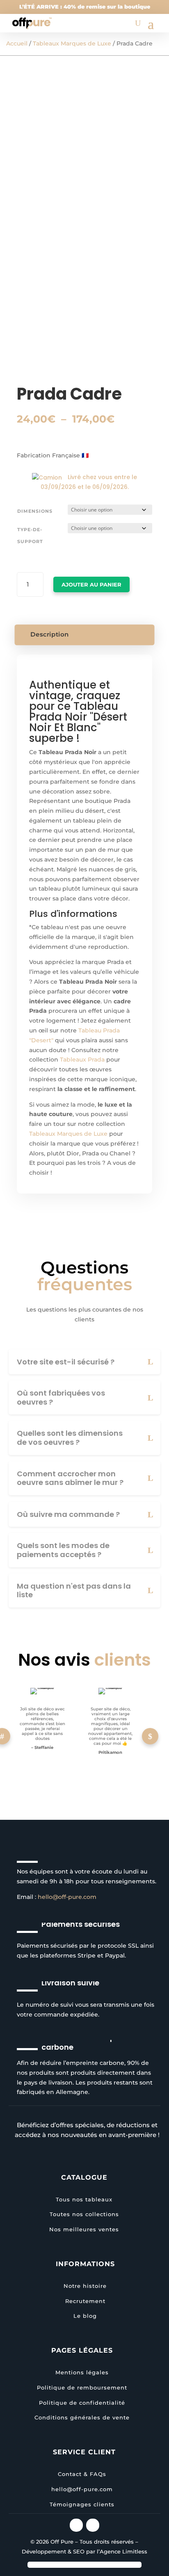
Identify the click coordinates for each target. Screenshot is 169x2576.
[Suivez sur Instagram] (76, 2525)
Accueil (17, 43)
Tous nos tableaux (84, 2199)
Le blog (85, 2316)
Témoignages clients (82, 2504)
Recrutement (85, 2301)
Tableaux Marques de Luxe (72, 43)
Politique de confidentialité (82, 2403)
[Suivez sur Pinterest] (93, 2525)
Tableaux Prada (82, 1060)
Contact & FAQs (82, 2474)
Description (50, 634)
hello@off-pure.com (67, 1897)
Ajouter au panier (91, 584)
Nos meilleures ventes (84, 2229)
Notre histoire (85, 2286)
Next (150, 1736)
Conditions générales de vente (82, 2417)
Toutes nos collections (84, 2214)
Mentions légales (82, 2372)
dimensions (35, 511)
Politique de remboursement (82, 2387)
